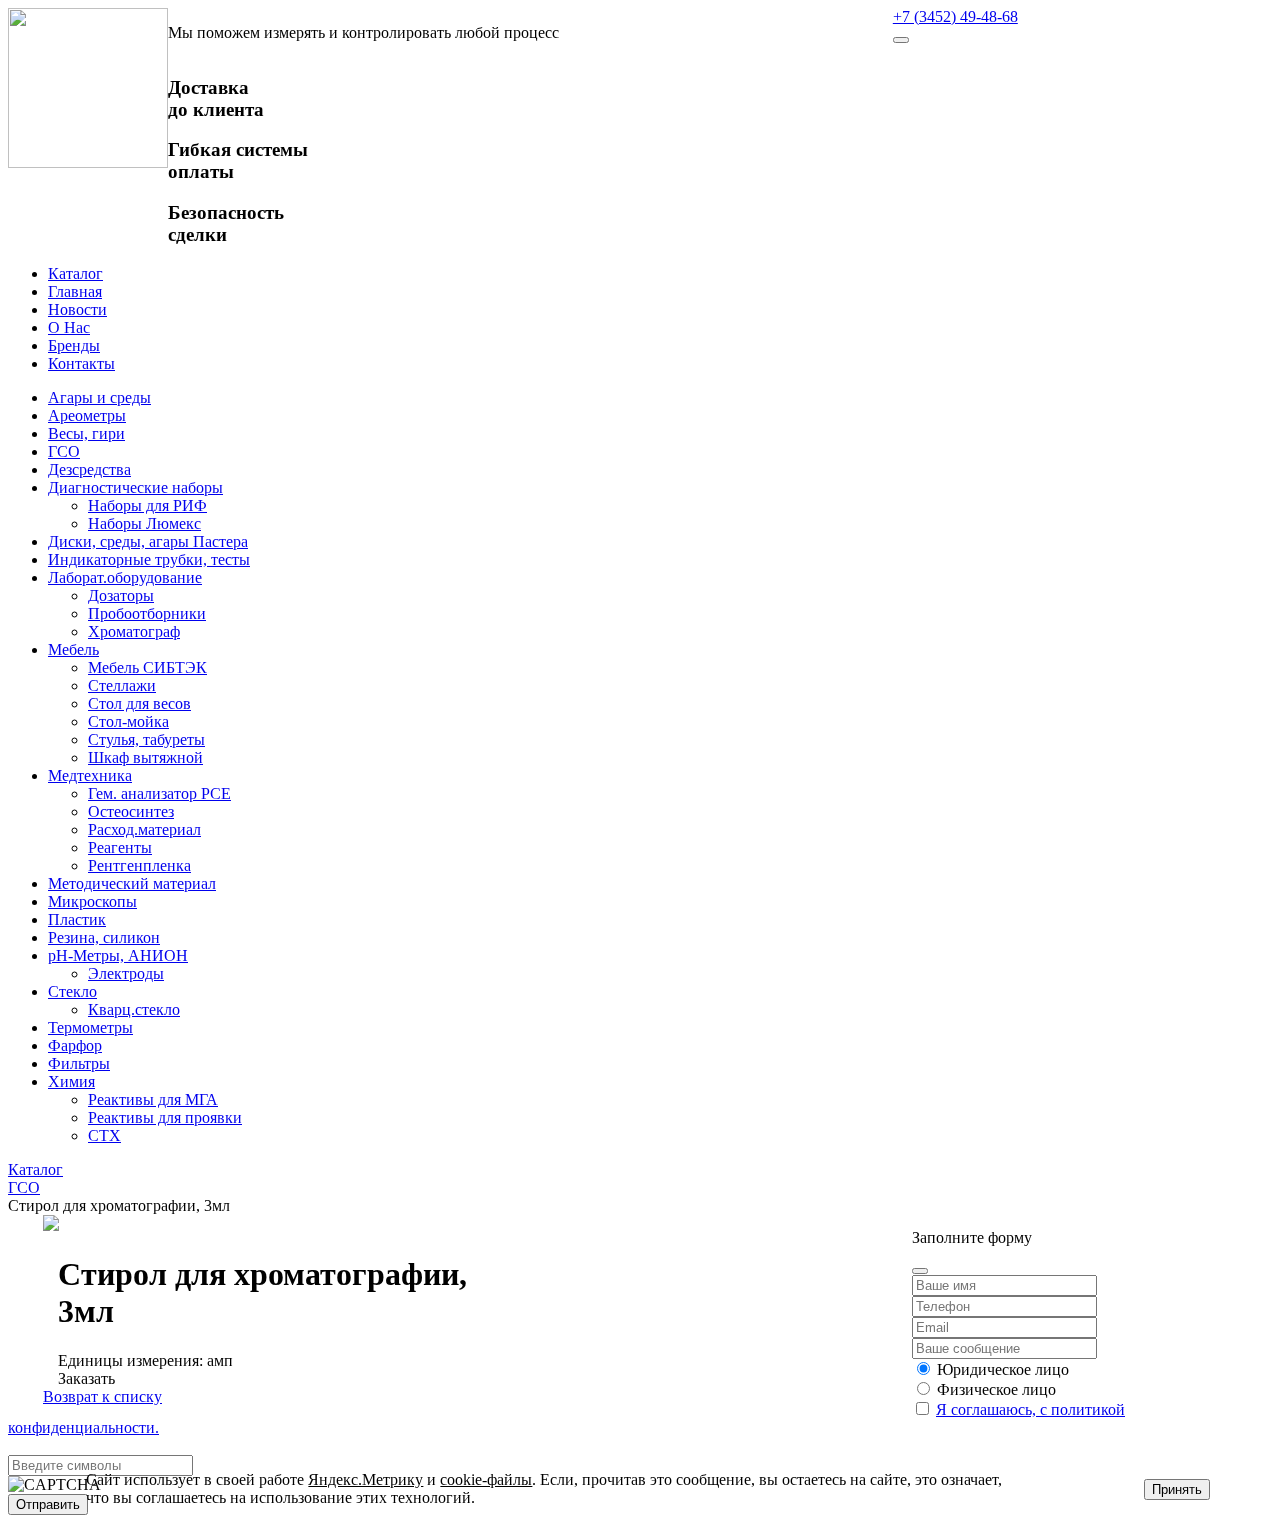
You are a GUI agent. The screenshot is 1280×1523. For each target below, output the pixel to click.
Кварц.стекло (134, 1009)
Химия (71, 1081)
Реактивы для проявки (165, 1117)
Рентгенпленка (139, 865)
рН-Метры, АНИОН (118, 955)
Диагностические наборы (135, 487)
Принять (1177, 1489)
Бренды (74, 345)
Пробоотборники (147, 613)
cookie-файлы (486, 1479)
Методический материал (132, 883)
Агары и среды (99, 397)
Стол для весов (139, 703)
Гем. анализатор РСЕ (159, 793)
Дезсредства (89, 469)
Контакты (81, 363)
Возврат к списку (102, 1396)
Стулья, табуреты (146, 739)
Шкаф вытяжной (145, 757)
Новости (77, 309)
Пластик (77, 919)
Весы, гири (86, 433)
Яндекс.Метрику (365, 1479)
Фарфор (75, 1045)
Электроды (126, 973)
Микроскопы (92, 901)
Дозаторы (121, 595)
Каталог (75, 273)
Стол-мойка (128, 721)
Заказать (86, 1378)
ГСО (64, 451)
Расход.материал (144, 829)
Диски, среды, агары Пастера (148, 541)
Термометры (90, 1027)
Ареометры (87, 415)
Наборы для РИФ (147, 505)
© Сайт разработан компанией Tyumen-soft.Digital (1081, 1203)
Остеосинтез (131, 811)
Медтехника (90, 775)
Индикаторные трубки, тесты (149, 559)
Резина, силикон (104, 937)
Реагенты (120, 847)
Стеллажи (122, 685)
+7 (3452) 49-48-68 (955, 16)
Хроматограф (134, 631)
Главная (75, 291)
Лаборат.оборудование (125, 577)
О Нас (69, 327)
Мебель (73, 649)
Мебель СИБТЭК (147, 667)
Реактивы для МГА (153, 1099)
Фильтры (79, 1063)
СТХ (104, 1135)
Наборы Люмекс (144, 523)
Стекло (72, 991)
